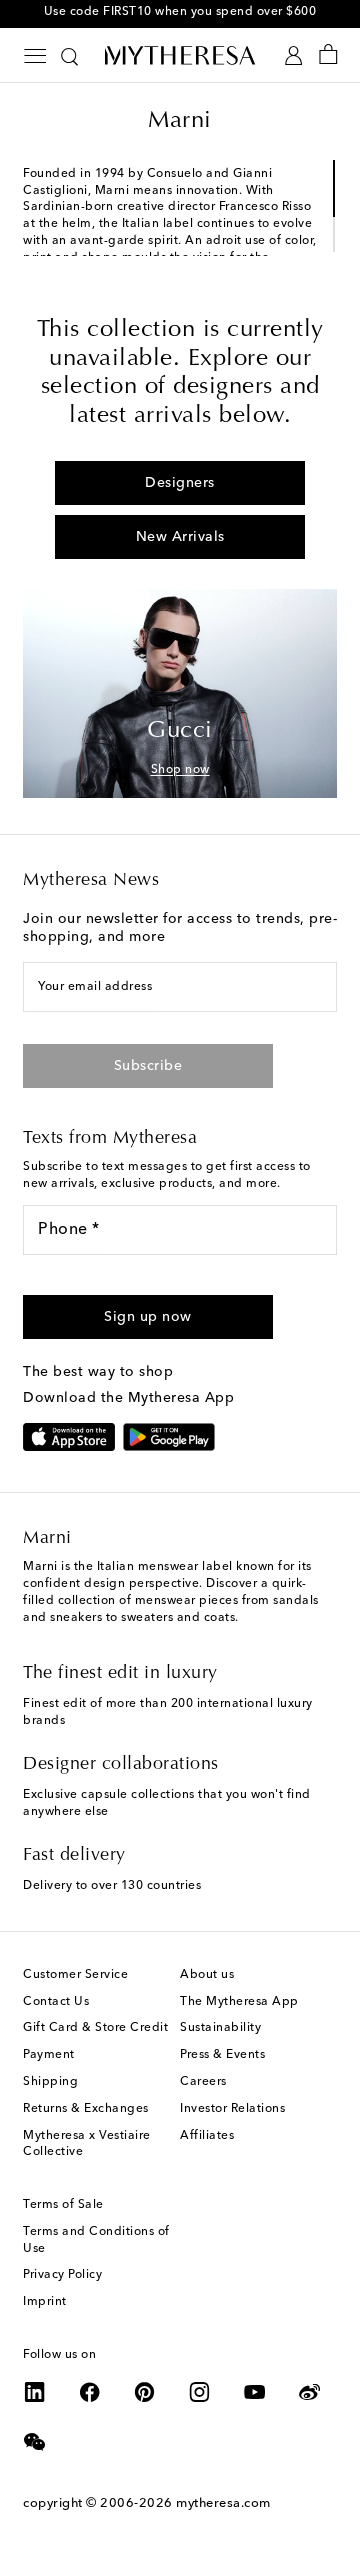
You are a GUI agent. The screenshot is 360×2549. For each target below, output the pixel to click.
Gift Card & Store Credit (95, 2028)
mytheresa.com (223, 2503)
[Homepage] (180, 55)
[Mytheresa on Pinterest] (145, 2392)
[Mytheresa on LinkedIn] (35, 2392)
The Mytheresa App (239, 2002)
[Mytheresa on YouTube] (255, 2392)
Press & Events (222, 2055)
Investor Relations (232, 2109)
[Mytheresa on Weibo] (310, 2392)
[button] (148, 1317)
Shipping (50, 2082)
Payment (49, 2055)
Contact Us (56, 2002)
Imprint (45, 2302)
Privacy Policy (62, 2275)
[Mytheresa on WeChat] (35, 2442)
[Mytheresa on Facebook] (90, 2392)
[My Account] (293, 55)
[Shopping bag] (328, 55)
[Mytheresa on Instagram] (200, 2392)
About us (207, 1975)
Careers (203, 2082)
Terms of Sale (63, 2205)
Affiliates (207, 2136)
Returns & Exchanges (86, 2109)
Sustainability (220, 2028)
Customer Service (75, 1975)
